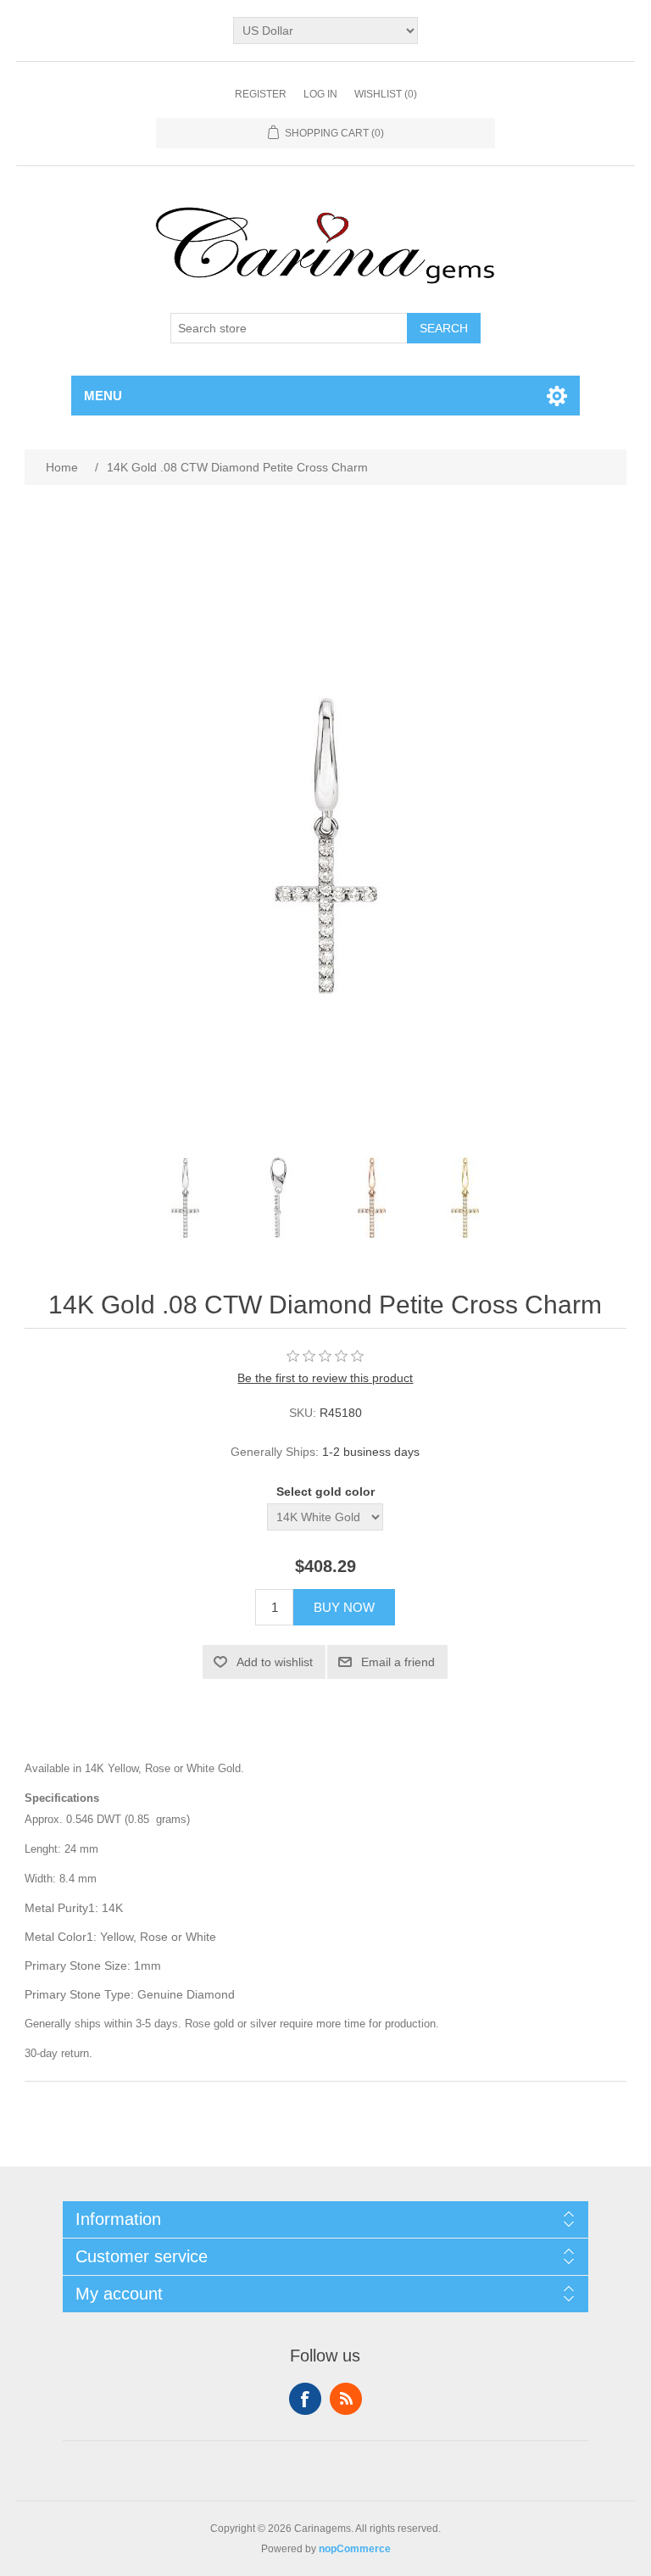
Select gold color (325, 1492)
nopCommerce (355, 2549)
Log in (320, 94)
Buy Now (344, 1607)
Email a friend (398, 1662)
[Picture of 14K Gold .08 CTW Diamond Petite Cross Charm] (186, 1197)
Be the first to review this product (325, 1378)
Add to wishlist (275, 1662)
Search (444, 328)
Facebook (305, 2399)
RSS (346, 2399)
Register (261, 94)
